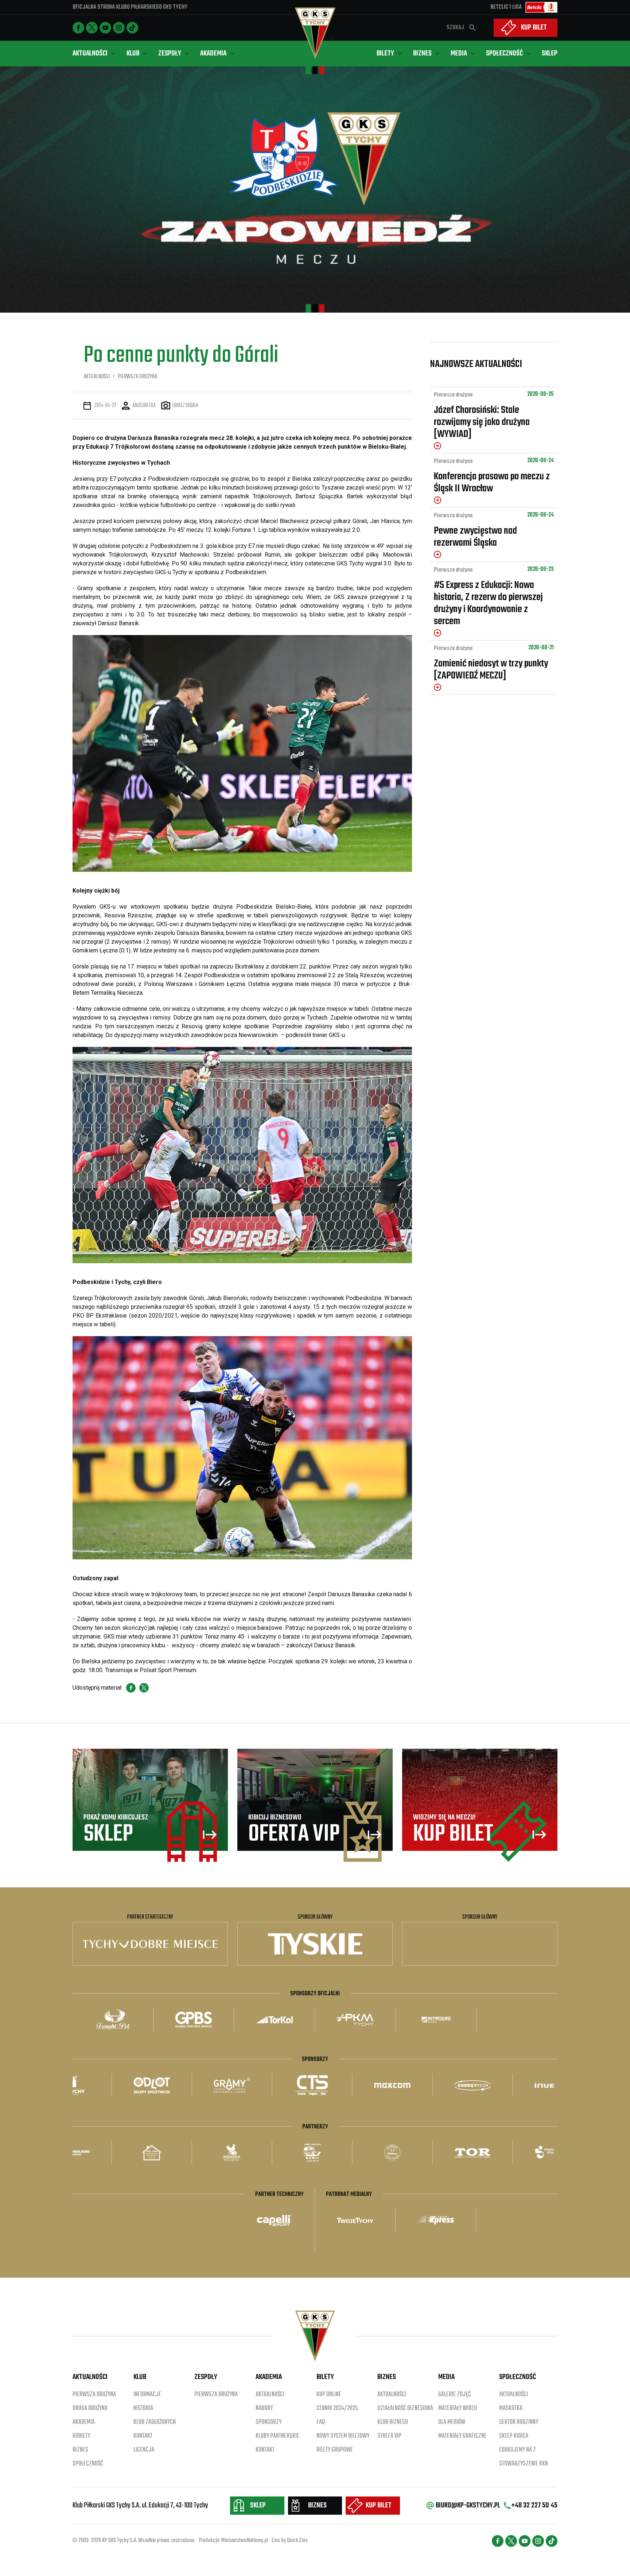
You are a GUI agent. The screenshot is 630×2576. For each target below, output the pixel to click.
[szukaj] (472, 28)
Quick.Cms (297, 2541)
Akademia (84, 2422)
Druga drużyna (90, 2408)
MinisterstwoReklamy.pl (245, 2541)
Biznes (80, 2450)
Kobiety (81, 2436)
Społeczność (88, 2464)
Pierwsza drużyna (453, 395)
